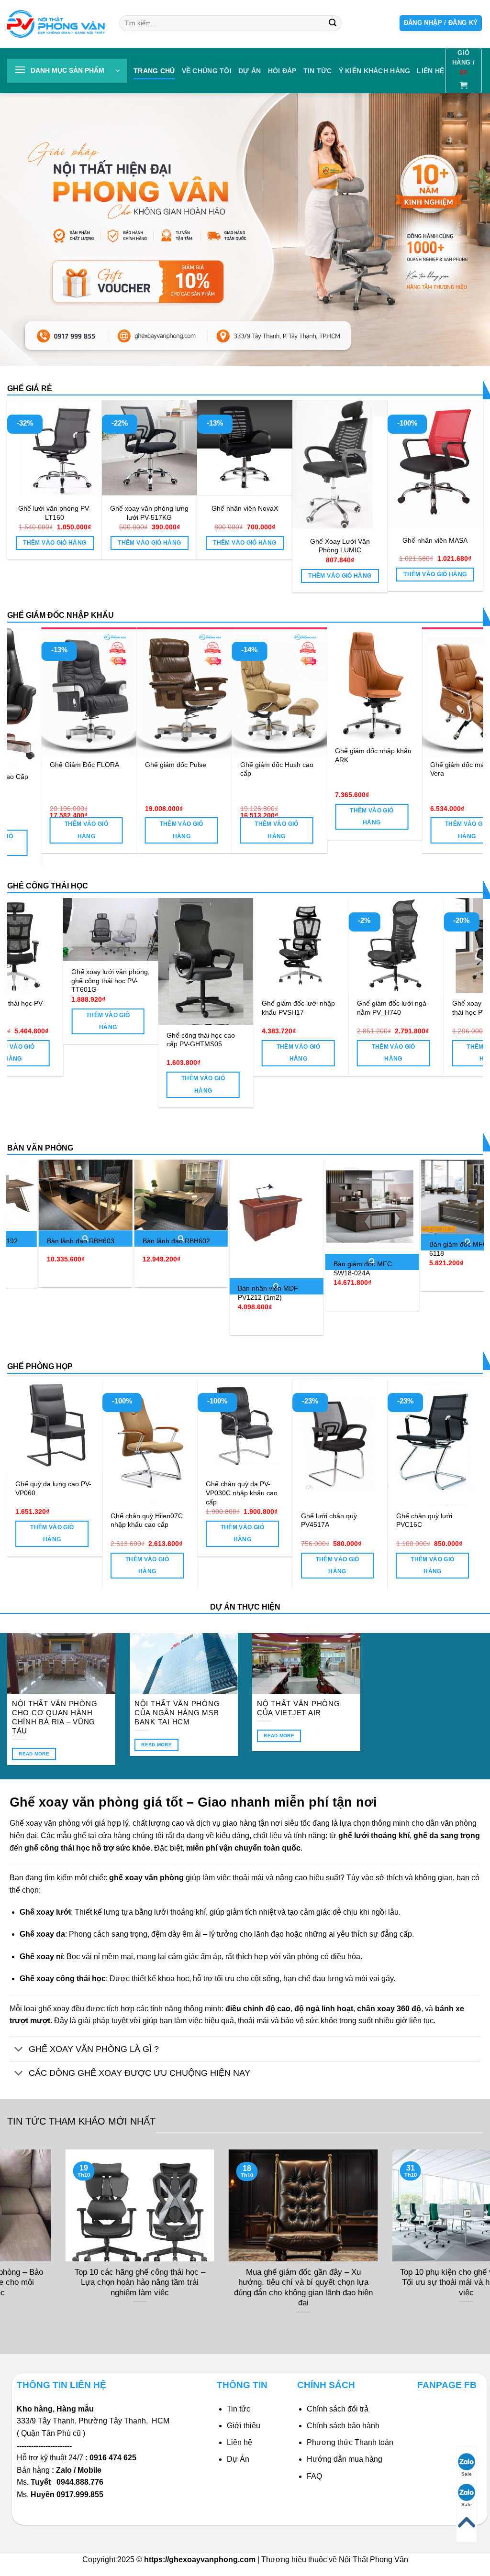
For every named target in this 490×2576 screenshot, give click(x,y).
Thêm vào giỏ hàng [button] (55, 543)
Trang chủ (154, 71)
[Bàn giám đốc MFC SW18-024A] (247, 1206)
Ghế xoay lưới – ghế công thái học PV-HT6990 (433, 1008)
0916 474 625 (114, 2458)
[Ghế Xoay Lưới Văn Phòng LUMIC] (340, 464)
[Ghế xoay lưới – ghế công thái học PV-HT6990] (433, 946)
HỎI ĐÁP (282, 71)
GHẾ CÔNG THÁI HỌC (48, 886)
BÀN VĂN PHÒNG (40, 1148)
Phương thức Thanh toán (350, 2442)
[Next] (461, 723)
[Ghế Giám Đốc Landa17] (172, 691)
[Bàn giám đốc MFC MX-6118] (343, 1197)
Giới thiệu (244, 2426)
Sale (467, 2474)
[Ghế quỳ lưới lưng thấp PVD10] (201, 1426)
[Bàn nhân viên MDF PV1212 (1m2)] (152, 1219)
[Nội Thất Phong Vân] (56, 24)
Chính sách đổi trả (338, 2409)
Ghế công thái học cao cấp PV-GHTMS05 (142, 1040)
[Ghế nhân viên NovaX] (245, 448)
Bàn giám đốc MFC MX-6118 (341, 1249)
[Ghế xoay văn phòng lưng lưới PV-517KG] (150, 448)
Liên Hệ (430, 71)
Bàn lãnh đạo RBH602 (51, 1241)
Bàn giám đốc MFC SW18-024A (238, 1268)
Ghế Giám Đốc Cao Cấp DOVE (359, 781)
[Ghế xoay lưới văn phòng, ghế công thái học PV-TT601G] (52, 930)
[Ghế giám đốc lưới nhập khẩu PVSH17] (242, 946)
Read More (34, 1754)
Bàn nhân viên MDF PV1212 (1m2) (143, 1293)
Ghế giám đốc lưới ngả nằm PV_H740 (333, 1008)
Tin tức (318, 71)
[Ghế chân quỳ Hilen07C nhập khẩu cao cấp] (392, 1442)
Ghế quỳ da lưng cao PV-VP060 (295, 1488)
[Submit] (333, 23)
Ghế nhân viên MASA (435, 540)
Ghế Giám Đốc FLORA (452, 765)
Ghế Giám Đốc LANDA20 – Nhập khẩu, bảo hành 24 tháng (266, 773)
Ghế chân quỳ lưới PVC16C (95, 1520)
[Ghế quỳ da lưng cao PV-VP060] (296, 1426)
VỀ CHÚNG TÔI (207, 71)
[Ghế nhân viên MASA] (435, 464)
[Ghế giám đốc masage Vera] (76, 691)
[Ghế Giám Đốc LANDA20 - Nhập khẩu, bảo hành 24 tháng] (267, 691)
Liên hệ (239, 2442)
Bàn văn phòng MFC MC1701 (431, 1236)
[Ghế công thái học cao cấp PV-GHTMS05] (148, 961)
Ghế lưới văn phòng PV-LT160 (55, 513)
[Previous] (29, 723)
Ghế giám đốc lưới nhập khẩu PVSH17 (240, 1008)
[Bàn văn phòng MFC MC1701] (438, 1190)
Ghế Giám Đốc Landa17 (169, 765)
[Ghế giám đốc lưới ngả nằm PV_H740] (338, 946)
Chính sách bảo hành (343, 2426)
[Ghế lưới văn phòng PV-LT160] (55, 448)
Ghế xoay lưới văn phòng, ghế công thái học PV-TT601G (52, 981)
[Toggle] (19, 2050)
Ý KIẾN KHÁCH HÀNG (375, 71)
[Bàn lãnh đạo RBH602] (56, 1195)
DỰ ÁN (250, 71)
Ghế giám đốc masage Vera (71, 769)
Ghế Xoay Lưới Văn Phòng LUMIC (340, 546)
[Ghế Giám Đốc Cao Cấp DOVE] (362, 697)
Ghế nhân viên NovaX (245, 508)
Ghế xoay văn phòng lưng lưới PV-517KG (149, 513)
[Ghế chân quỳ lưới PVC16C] (106, 1442)
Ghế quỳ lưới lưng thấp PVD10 (197, 1488)
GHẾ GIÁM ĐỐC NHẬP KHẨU (61, 615)
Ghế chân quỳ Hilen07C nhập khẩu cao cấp (388, 1520)
